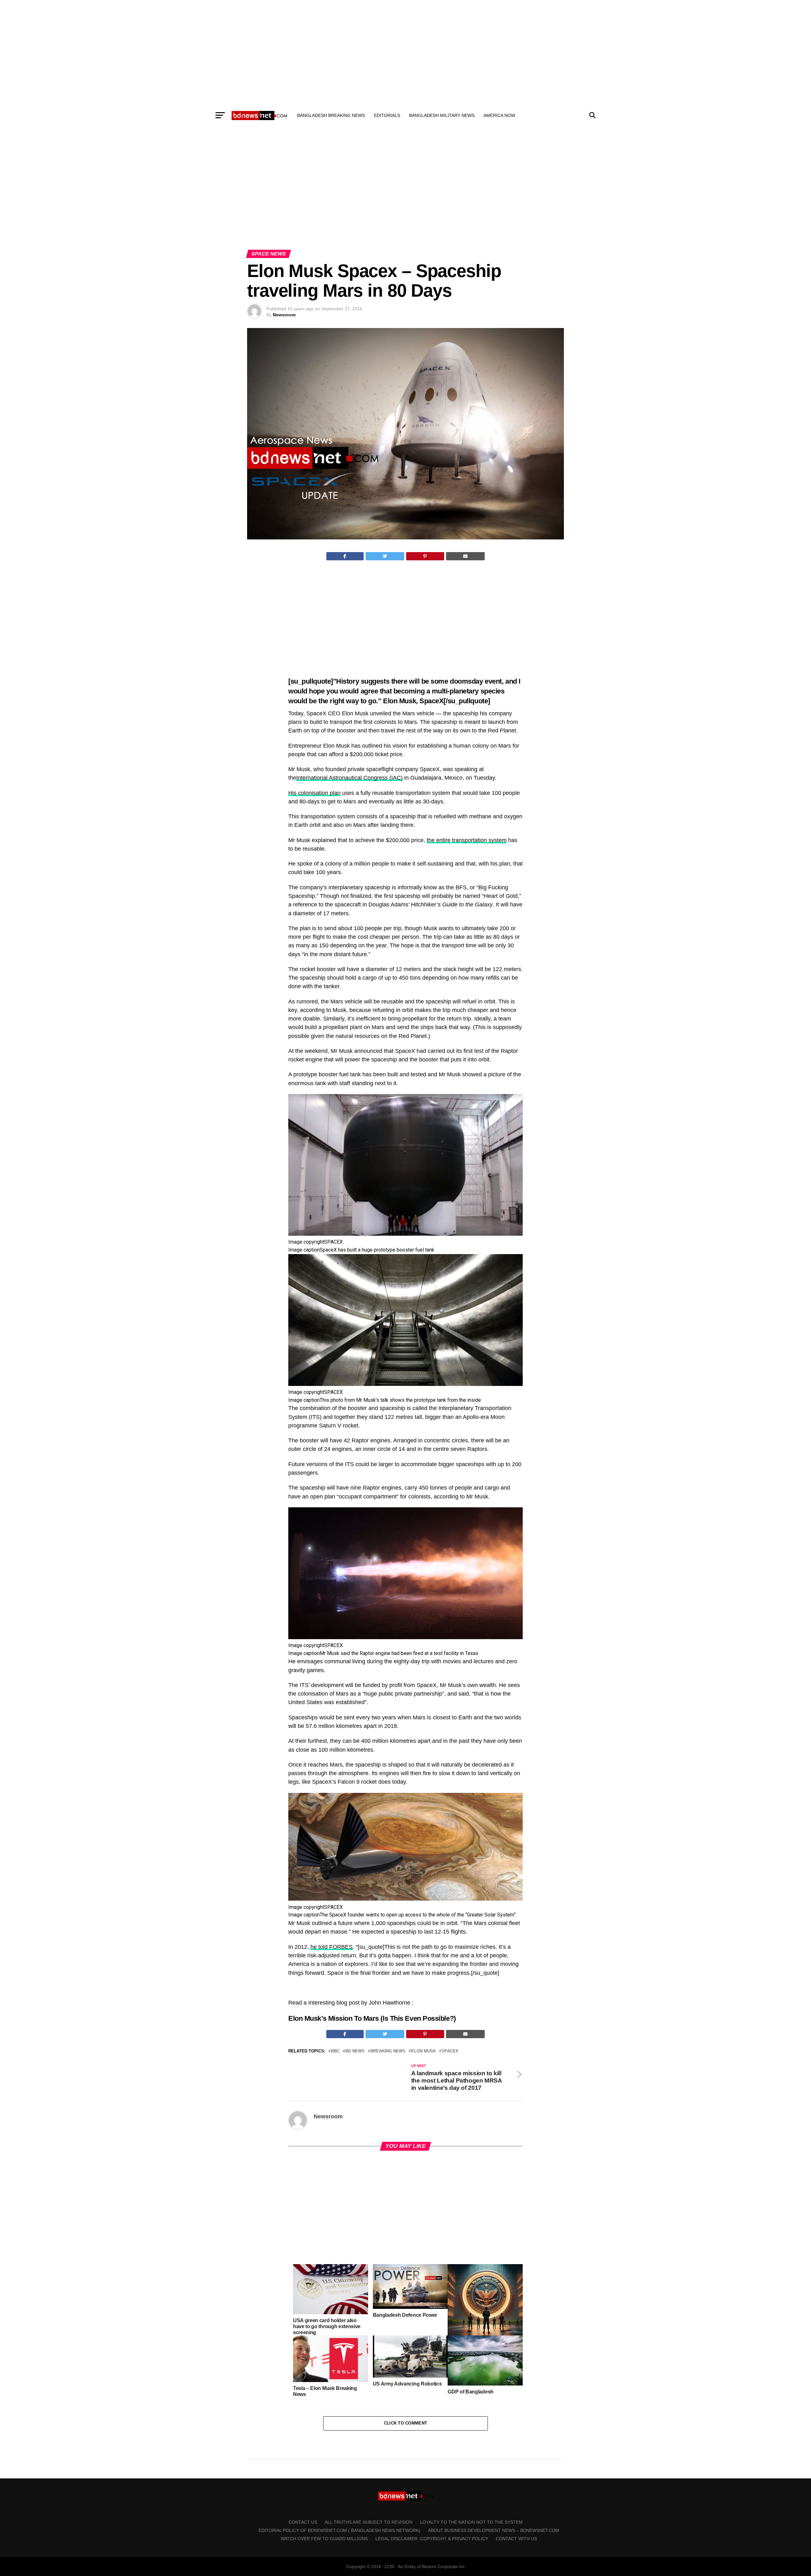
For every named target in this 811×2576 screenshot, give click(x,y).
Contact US (303, 2522)
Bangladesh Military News (442, 115)
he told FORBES (332, 1947)
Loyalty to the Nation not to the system (471, 2522)
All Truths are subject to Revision (369, 2522)
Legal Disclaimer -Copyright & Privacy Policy (432, 2539)
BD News (355, 2051)
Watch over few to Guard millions (324, 2539)
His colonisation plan (314, 793)
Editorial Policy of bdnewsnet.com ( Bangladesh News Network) (339, 2530)
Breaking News (388, 2051)
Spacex (450, 2051)
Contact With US (516, 2539)
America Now (499, 115)
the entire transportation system (467, 840)
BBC (335, 2051)
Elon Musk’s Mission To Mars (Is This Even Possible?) (372, 2018)
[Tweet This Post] (385, 556)
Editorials (387, 115)
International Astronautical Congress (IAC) (349, 778)
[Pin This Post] (425, 556)
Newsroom (284, 315)
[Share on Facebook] (345, 556)
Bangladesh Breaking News (331, 115)
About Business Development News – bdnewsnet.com (494, 2530)
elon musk (424, 2051)
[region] (405, 53)
